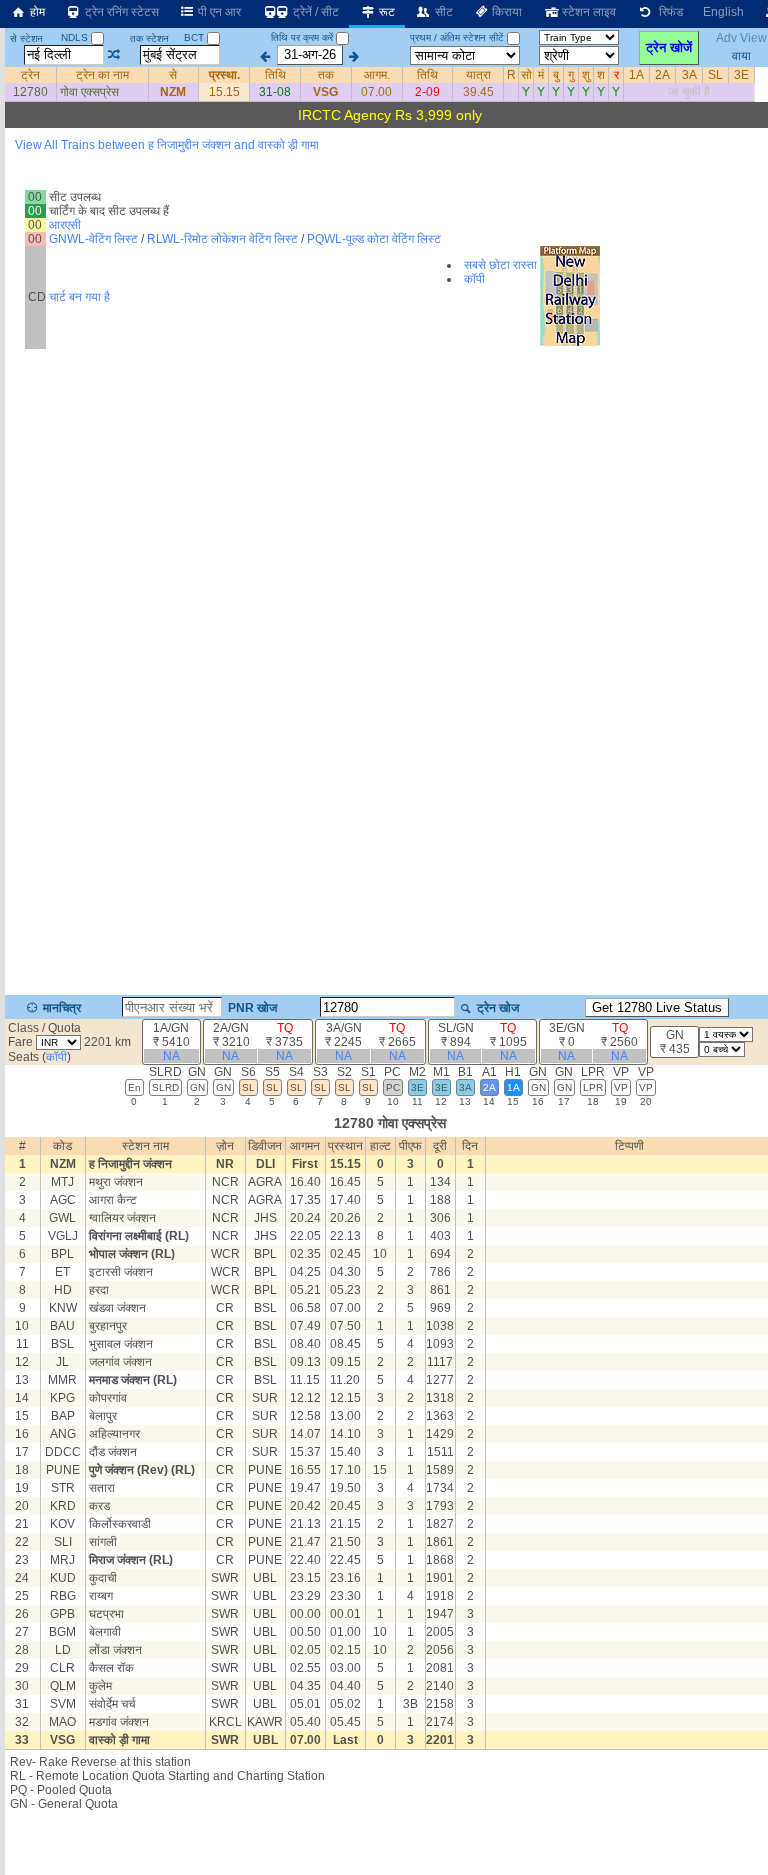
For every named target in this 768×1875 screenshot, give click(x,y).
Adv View (741, 38)
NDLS (76, 37)
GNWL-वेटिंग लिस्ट (93, 239)
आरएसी (65, 225)
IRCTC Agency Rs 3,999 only (390, 115)
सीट (442, 12)
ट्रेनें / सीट (314, 12)
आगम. (377, 75)
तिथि (275, 75)
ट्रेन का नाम (102, 75)
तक (326, 75)
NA (171, 1056)
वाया (741, 55)
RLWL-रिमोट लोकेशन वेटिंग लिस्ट (222, 239)
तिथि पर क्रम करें (302, 37)
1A (636, 75)
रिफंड (668, 12)
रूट (385, 12)
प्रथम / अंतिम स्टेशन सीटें (457, 37)
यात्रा (478, 75)
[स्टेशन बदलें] (114, 55)
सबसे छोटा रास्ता (500, 265)
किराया (505, 12)
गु (571, 75)
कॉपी (474, 279)
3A (689, 75)
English (723, 12)
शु (586, 75)
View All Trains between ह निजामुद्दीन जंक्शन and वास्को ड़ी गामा (167, 145)
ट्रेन (30, 75)
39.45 (478, 92)
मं (541, 75)
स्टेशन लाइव (587, 12)
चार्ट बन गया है (79, 297)
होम (36, 12)
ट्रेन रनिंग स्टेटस (120, 12)
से (173, 75)
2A (662, 75)
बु (556, 75)
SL (715, 75)
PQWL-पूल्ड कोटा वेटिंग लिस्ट (374, 239)
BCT (195, 37)
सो (526, 75)
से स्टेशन (26, 38)
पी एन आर (218, 12)
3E (741, 75)
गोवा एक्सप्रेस (89, 92)
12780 (30, 92)
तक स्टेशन (149, 38)
